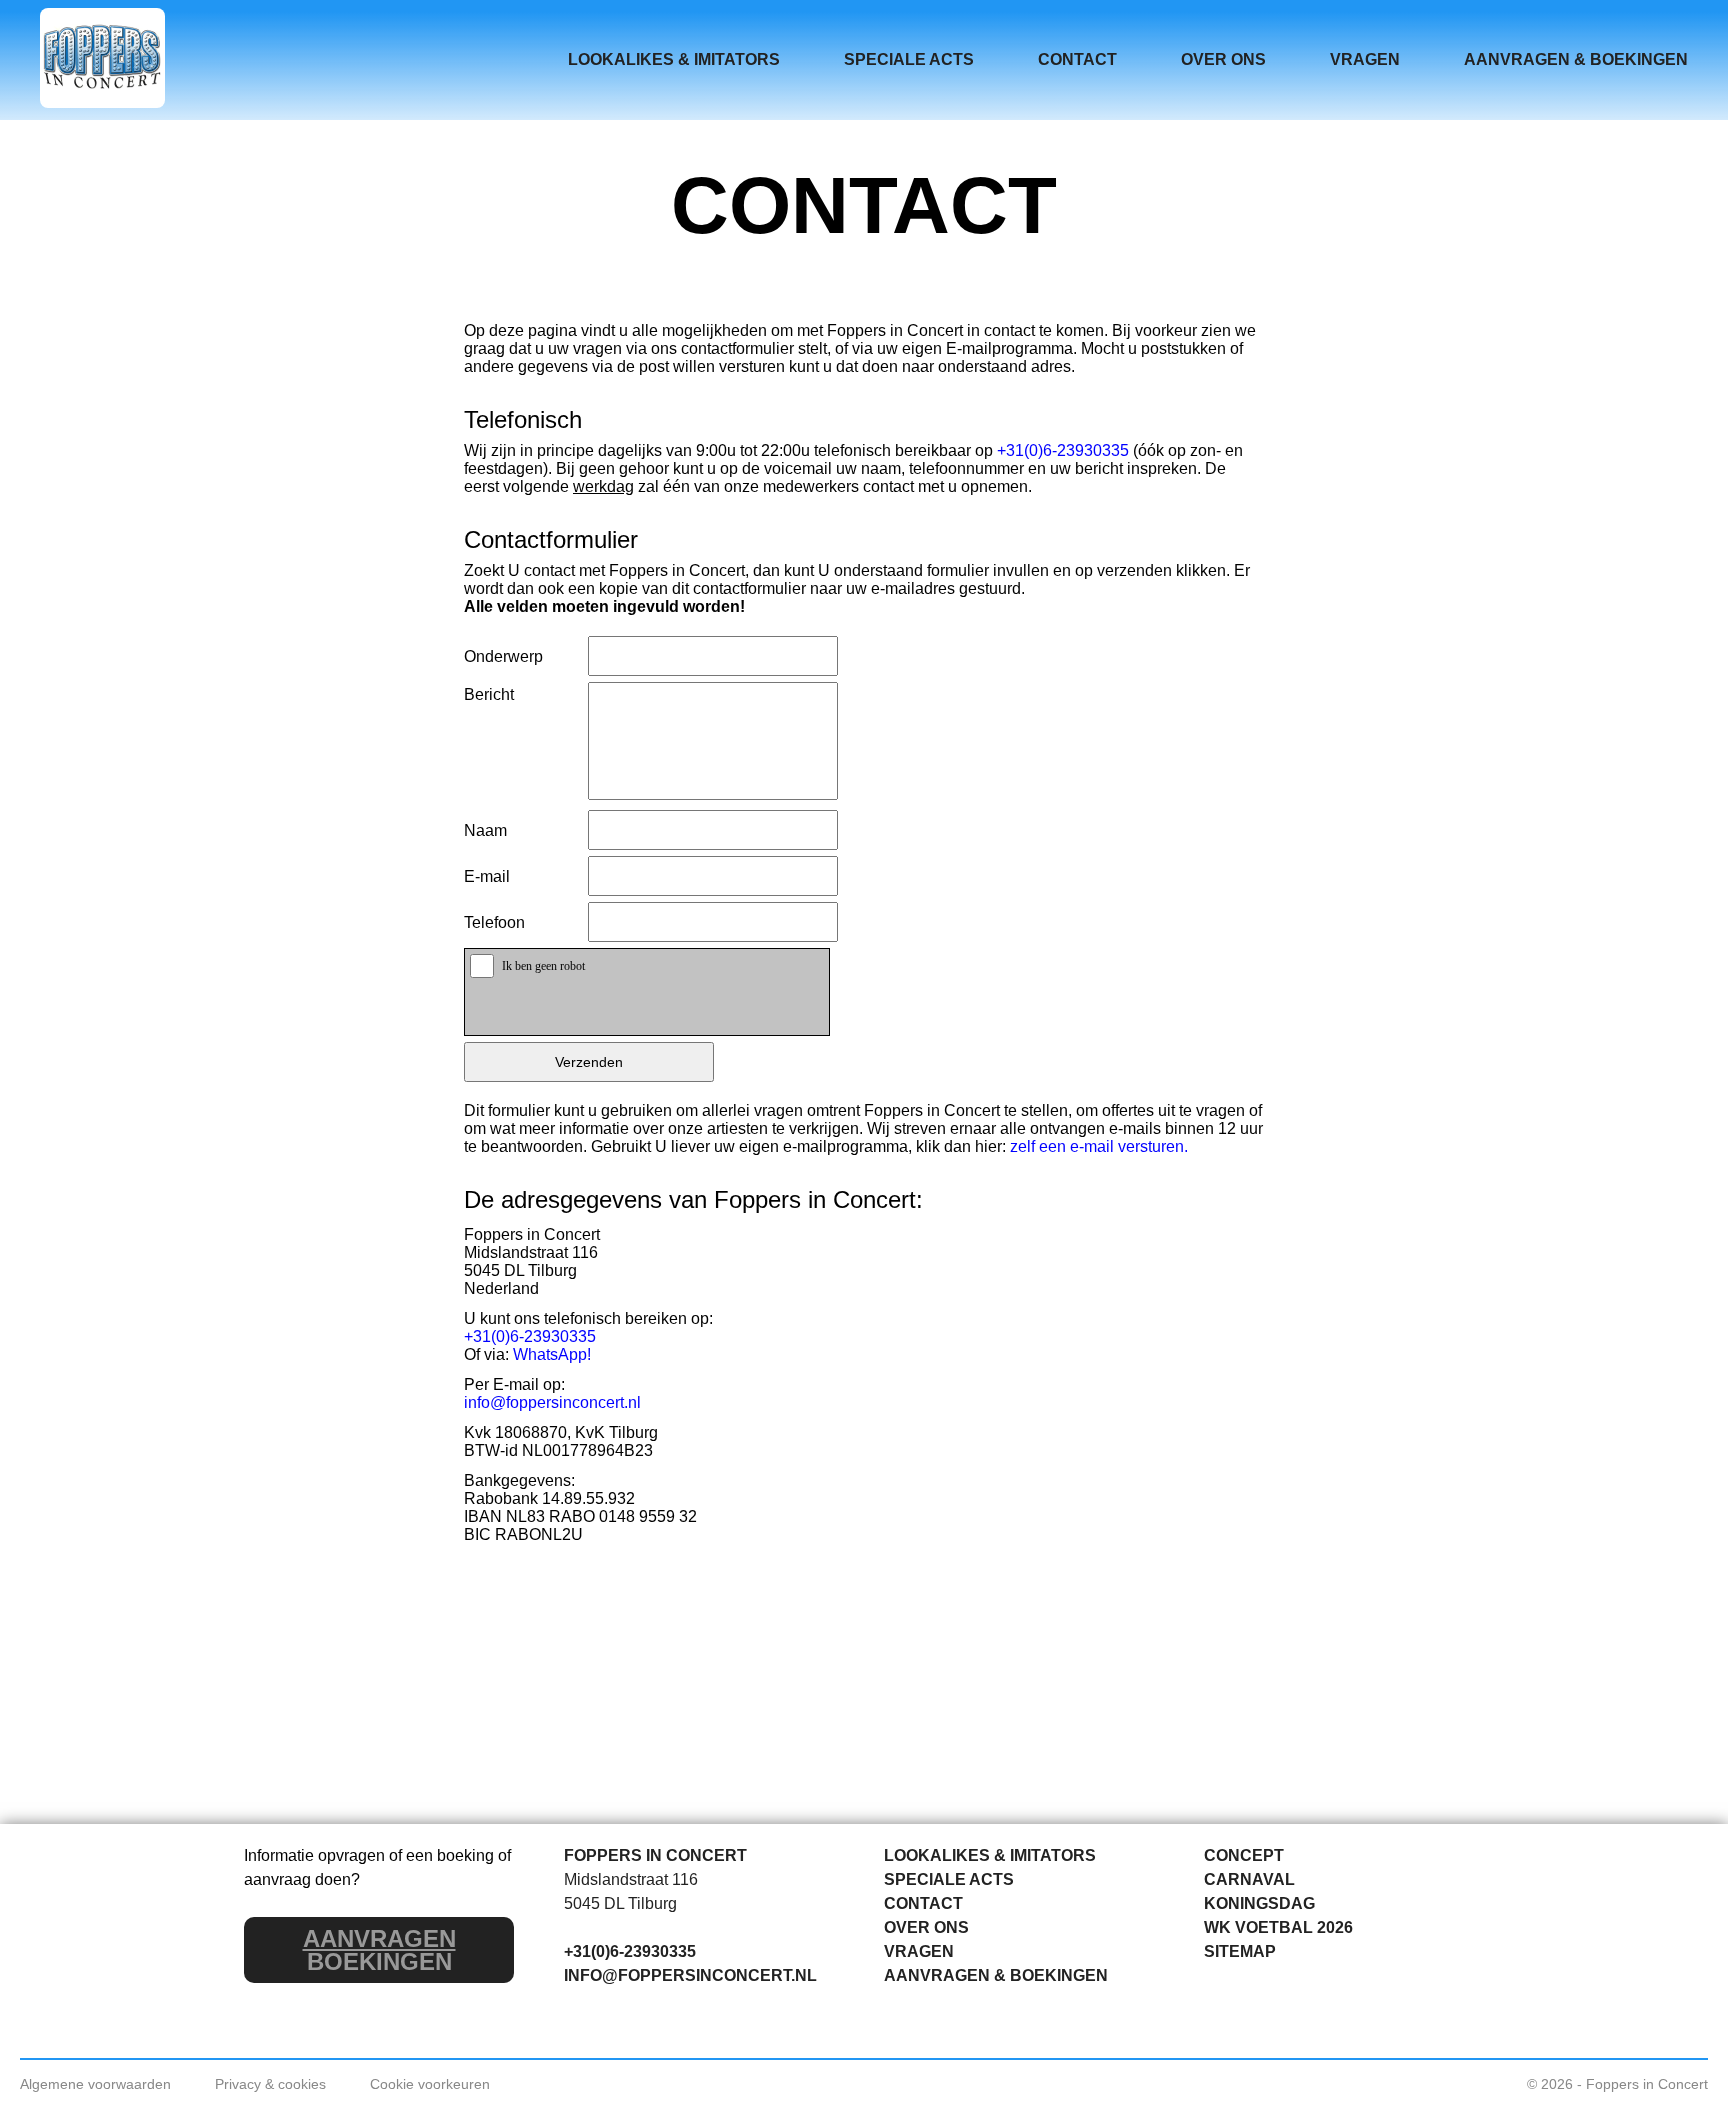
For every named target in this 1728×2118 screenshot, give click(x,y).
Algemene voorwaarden (95, 2084)
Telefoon (494, 922)
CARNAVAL (1249, 1879)
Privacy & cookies (270, 2084)
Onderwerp (503, 656)
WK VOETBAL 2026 (1278, 1927)
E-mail (487, 876)
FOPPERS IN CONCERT (655, 1855)
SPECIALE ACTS (909, 59)
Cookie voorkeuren (430, 2084)
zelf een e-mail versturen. (1099, 1146)
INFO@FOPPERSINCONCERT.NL (690, 1975)
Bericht (489, 694)
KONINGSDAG (1259, 1903)
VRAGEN (1365, 59)
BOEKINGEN (379, 1950)
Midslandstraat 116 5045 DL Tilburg (631, 1891)
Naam (485, 830)
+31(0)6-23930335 (1063, 450)
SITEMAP (1240, 1951)
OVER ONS (1223, 59)
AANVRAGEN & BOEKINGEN (1576, 59)
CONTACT (1077, 59)
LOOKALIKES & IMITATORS (674, 59)
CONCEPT (1244, 1855)
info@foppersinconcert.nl (552, 1402)
